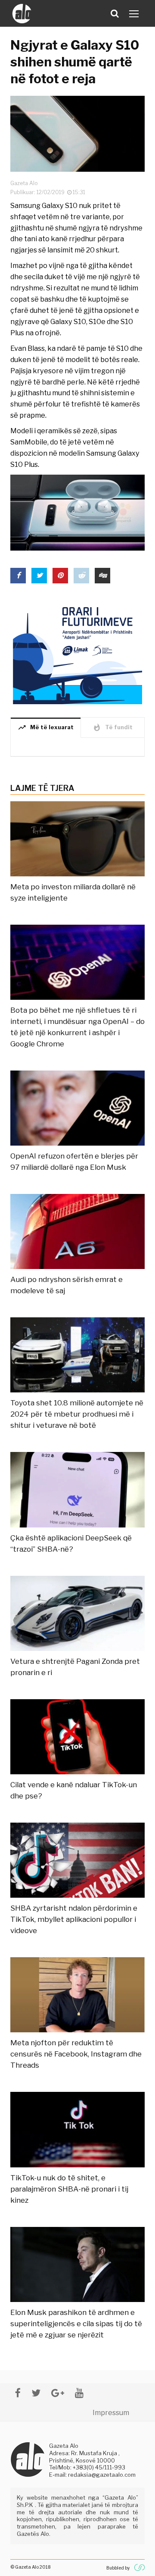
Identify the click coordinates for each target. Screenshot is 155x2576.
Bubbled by (118, 2568)
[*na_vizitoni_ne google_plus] (58, 2393)
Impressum (111, 2413)
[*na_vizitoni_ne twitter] (36, 2393)
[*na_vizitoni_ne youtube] (79, 2393)
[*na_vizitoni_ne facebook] (18, 2393)
